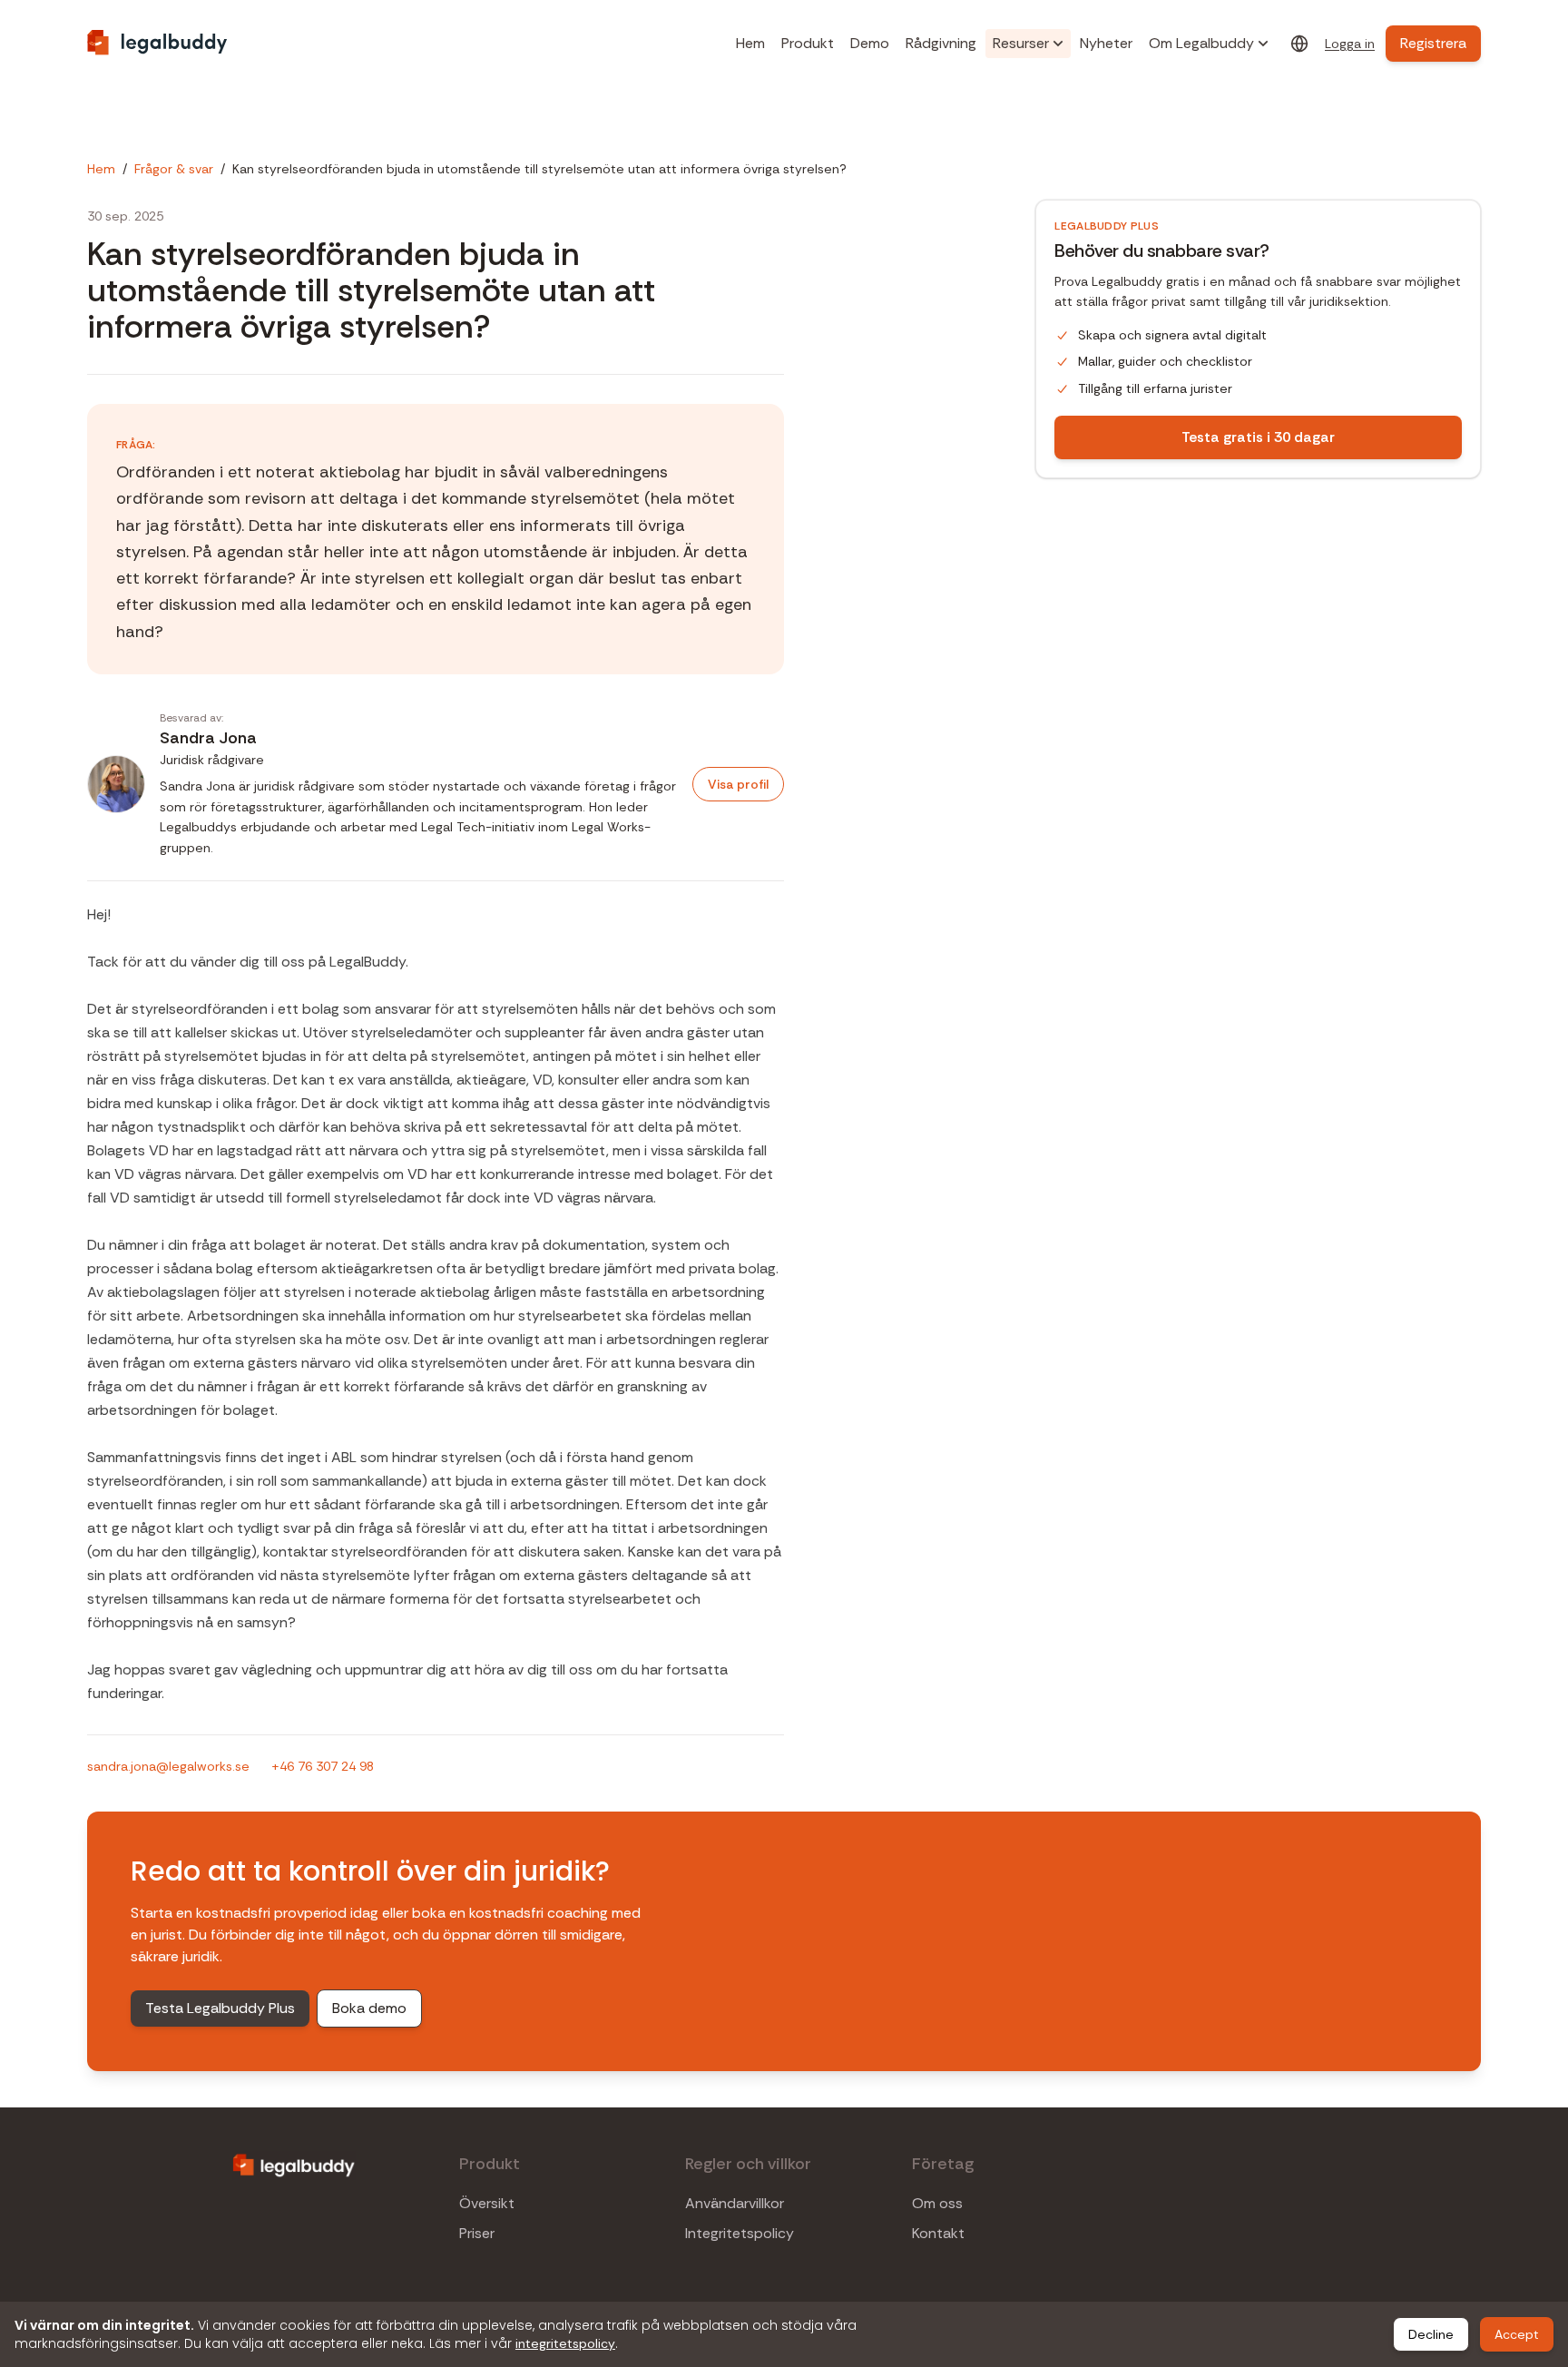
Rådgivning (941, 43)
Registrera (1433, 43)
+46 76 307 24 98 (323, 1766)
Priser (477, 2234)
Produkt (808, 43)
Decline (1431, 2334)
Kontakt (938, 2234)
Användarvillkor (735, 2204)
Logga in (1350, 44)
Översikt (487, 2204)
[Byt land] (1299, 44)
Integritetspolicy (740, 2234)
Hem (750, 43)
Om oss (937, 2204)
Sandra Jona (208, 738)
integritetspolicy (565, 2343)
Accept (1517, 2334)
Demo (870, 43)
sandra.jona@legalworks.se (168, 1766)
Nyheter (1106, 43)
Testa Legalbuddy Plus (220, 2008)
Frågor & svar (174, 169)
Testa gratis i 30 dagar (1258, 437)
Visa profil (738, 784)
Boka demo (369, 2008)
